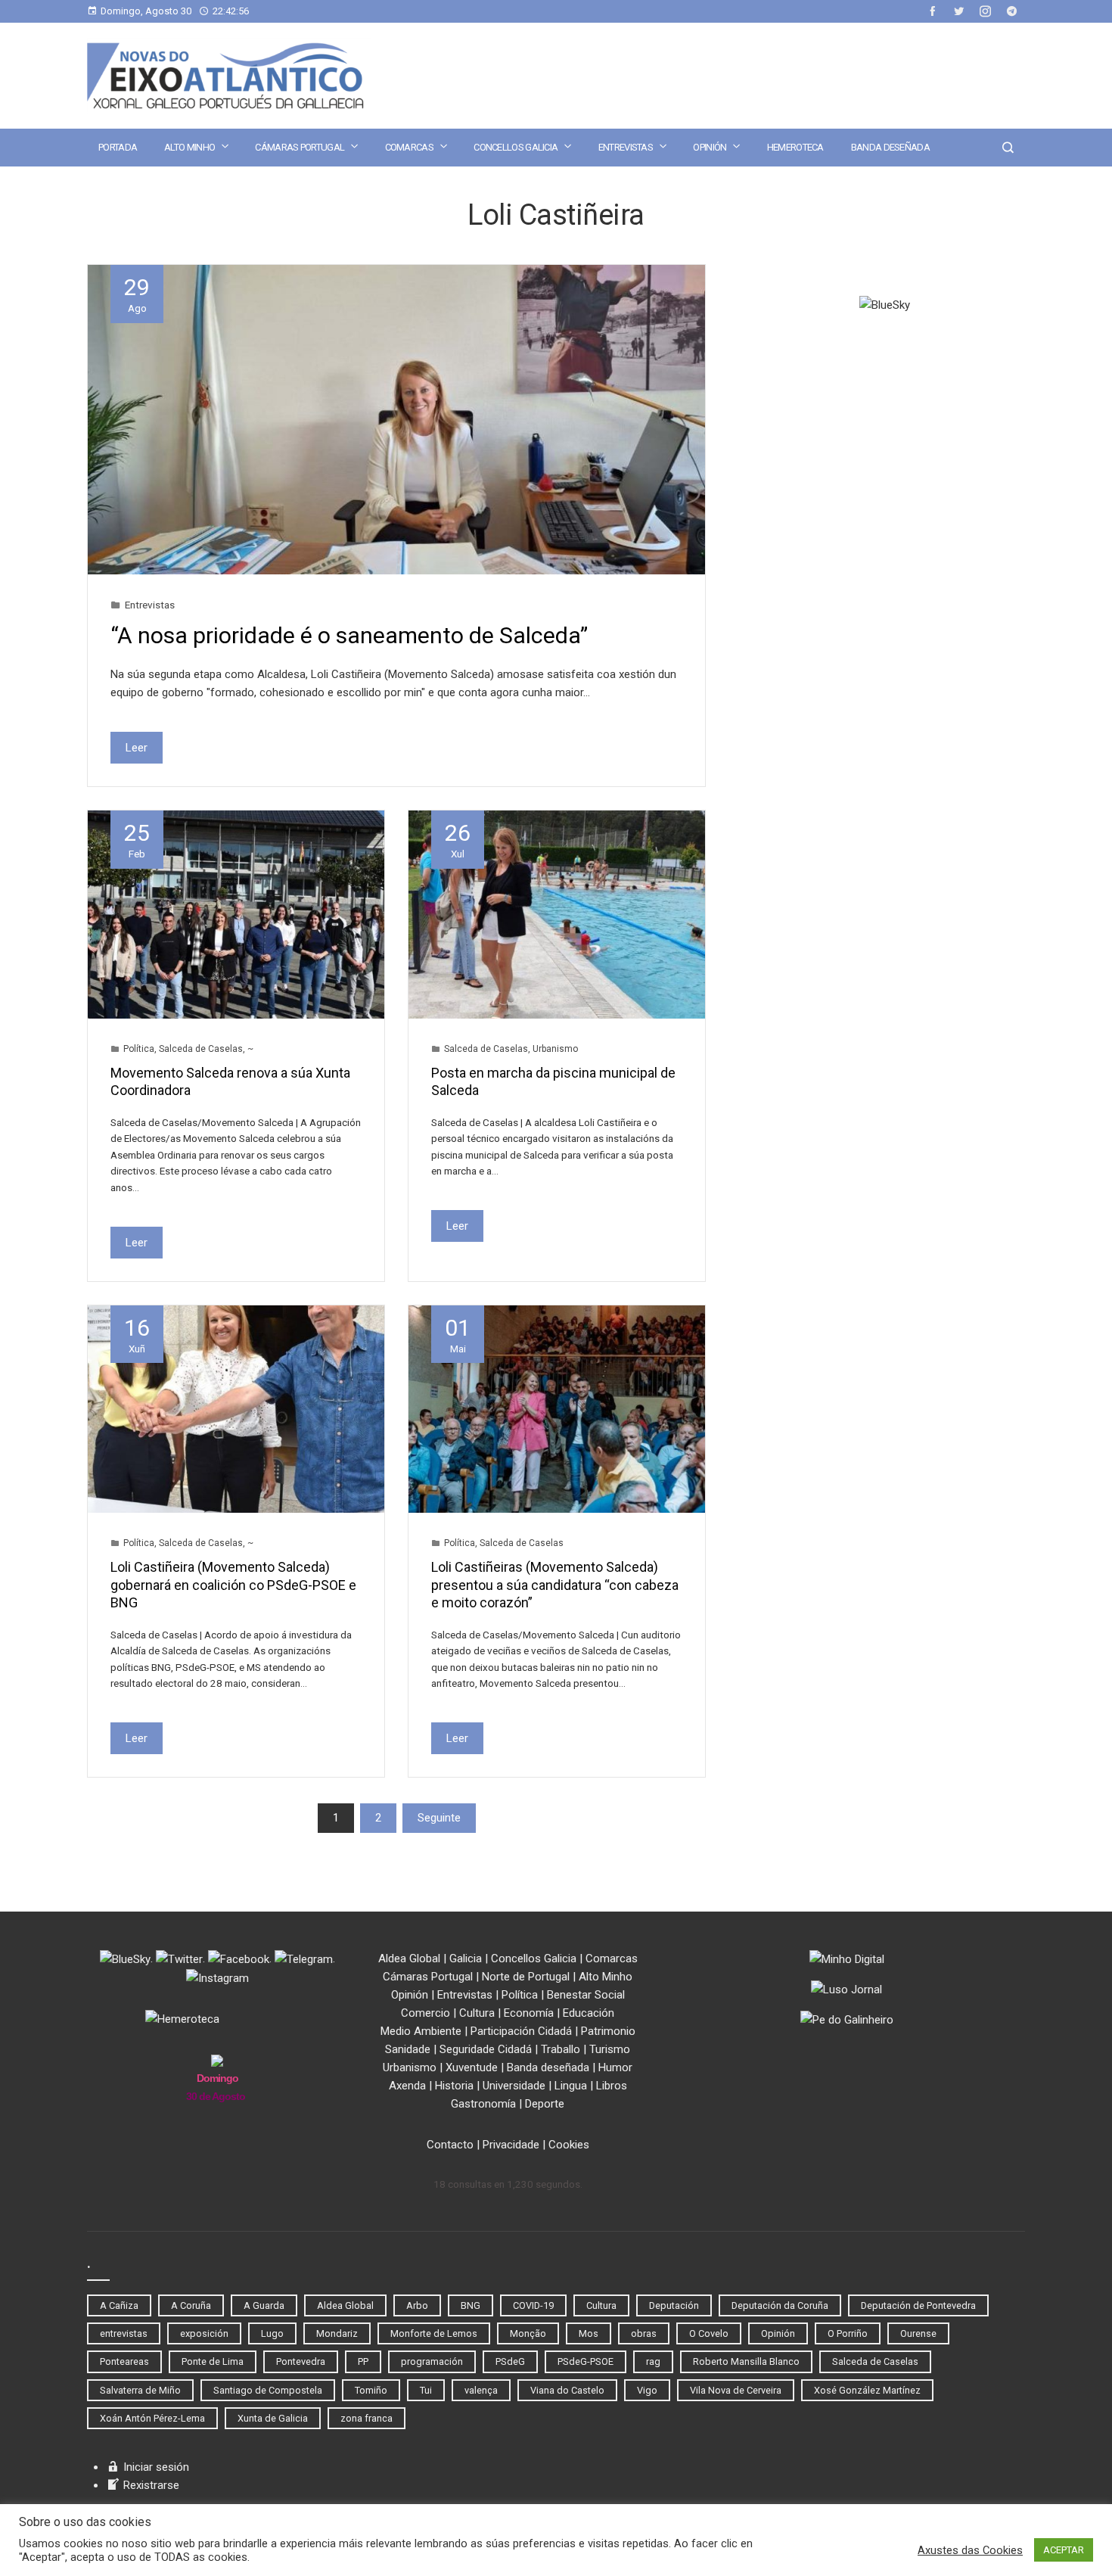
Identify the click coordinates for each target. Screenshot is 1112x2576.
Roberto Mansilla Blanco (746, 2361)
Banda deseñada (890, 147)
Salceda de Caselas (201, 1049)
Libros (612, 2086)
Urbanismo (555, 1049)
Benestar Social (586, 1995)
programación (432, 2361)
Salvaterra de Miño (140, 2390)
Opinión (710, 147)
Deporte (545, 2104)
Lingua (571, 2086)
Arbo (417, 2305)
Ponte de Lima (213, 2361)
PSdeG (510, 2361)
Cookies (569, 2145)
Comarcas (409, 147)
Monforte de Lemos (434, 2333)
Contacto (450, 2145)
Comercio (426, 2013)
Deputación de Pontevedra (918, 2305)
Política (139, 1049)
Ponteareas (124, 2361)
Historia (454, 2086)
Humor (615, 2067)
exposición (204, 2333)
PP (363, 2361)
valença (481, 2390)
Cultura (477, 2013)
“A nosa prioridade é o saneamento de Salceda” (349, 635)
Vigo (647, 2390)
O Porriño (848, 2333)
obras (644, 2333)
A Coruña (191, 2305)
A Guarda (264, 2305)
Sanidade (408, 2049)
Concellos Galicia (516, 147)
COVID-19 (533, 2305)
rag (653, 2361)
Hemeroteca (795, 147)
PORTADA (118, 147)
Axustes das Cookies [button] (970, 2550)
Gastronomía (483, 2104)
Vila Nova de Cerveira (736, 2390)
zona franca (367, 2418)
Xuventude (472, 2067)
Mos (589, 2333)
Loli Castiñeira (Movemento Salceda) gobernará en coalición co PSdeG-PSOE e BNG (233, 1585)
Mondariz (337, 2333)
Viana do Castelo (567, 2390)
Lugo (272, 2333)
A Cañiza (119, 2305)
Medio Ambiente (421, 2031)
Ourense (918, 2333)
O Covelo (709, 2333)
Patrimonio (608, 2031)
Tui (426, 2390)
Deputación (674, 2305)
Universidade (514, 2086)
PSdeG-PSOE (586, 2361)
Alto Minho (189, 147)
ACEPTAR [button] (1064, 2550)
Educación (589, 2013)
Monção (528, 2333)
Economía (529, 2013)
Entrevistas (626, 147)
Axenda (407, 2086)
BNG (471, 2305)
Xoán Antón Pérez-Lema (152, 2418)
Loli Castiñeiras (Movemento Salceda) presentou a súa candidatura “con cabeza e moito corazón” (555, 1585)
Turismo (610, 2049)
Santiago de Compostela (268, 2390)
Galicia (466, 1958)
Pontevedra (301, 2361)
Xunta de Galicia (273, 2418)
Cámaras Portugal (300, 147)
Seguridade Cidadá (486, 2049)
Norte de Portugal (526, 1977)
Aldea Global (409, 1958)
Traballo (561, 2049)
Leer (137, 748)
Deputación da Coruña (780, 2305)
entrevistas (124, 2333)
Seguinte (439, 1818)
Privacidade (511, 2145)
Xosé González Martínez (867, 2390)
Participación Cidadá (521, 2031)
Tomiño (371, 2390)
